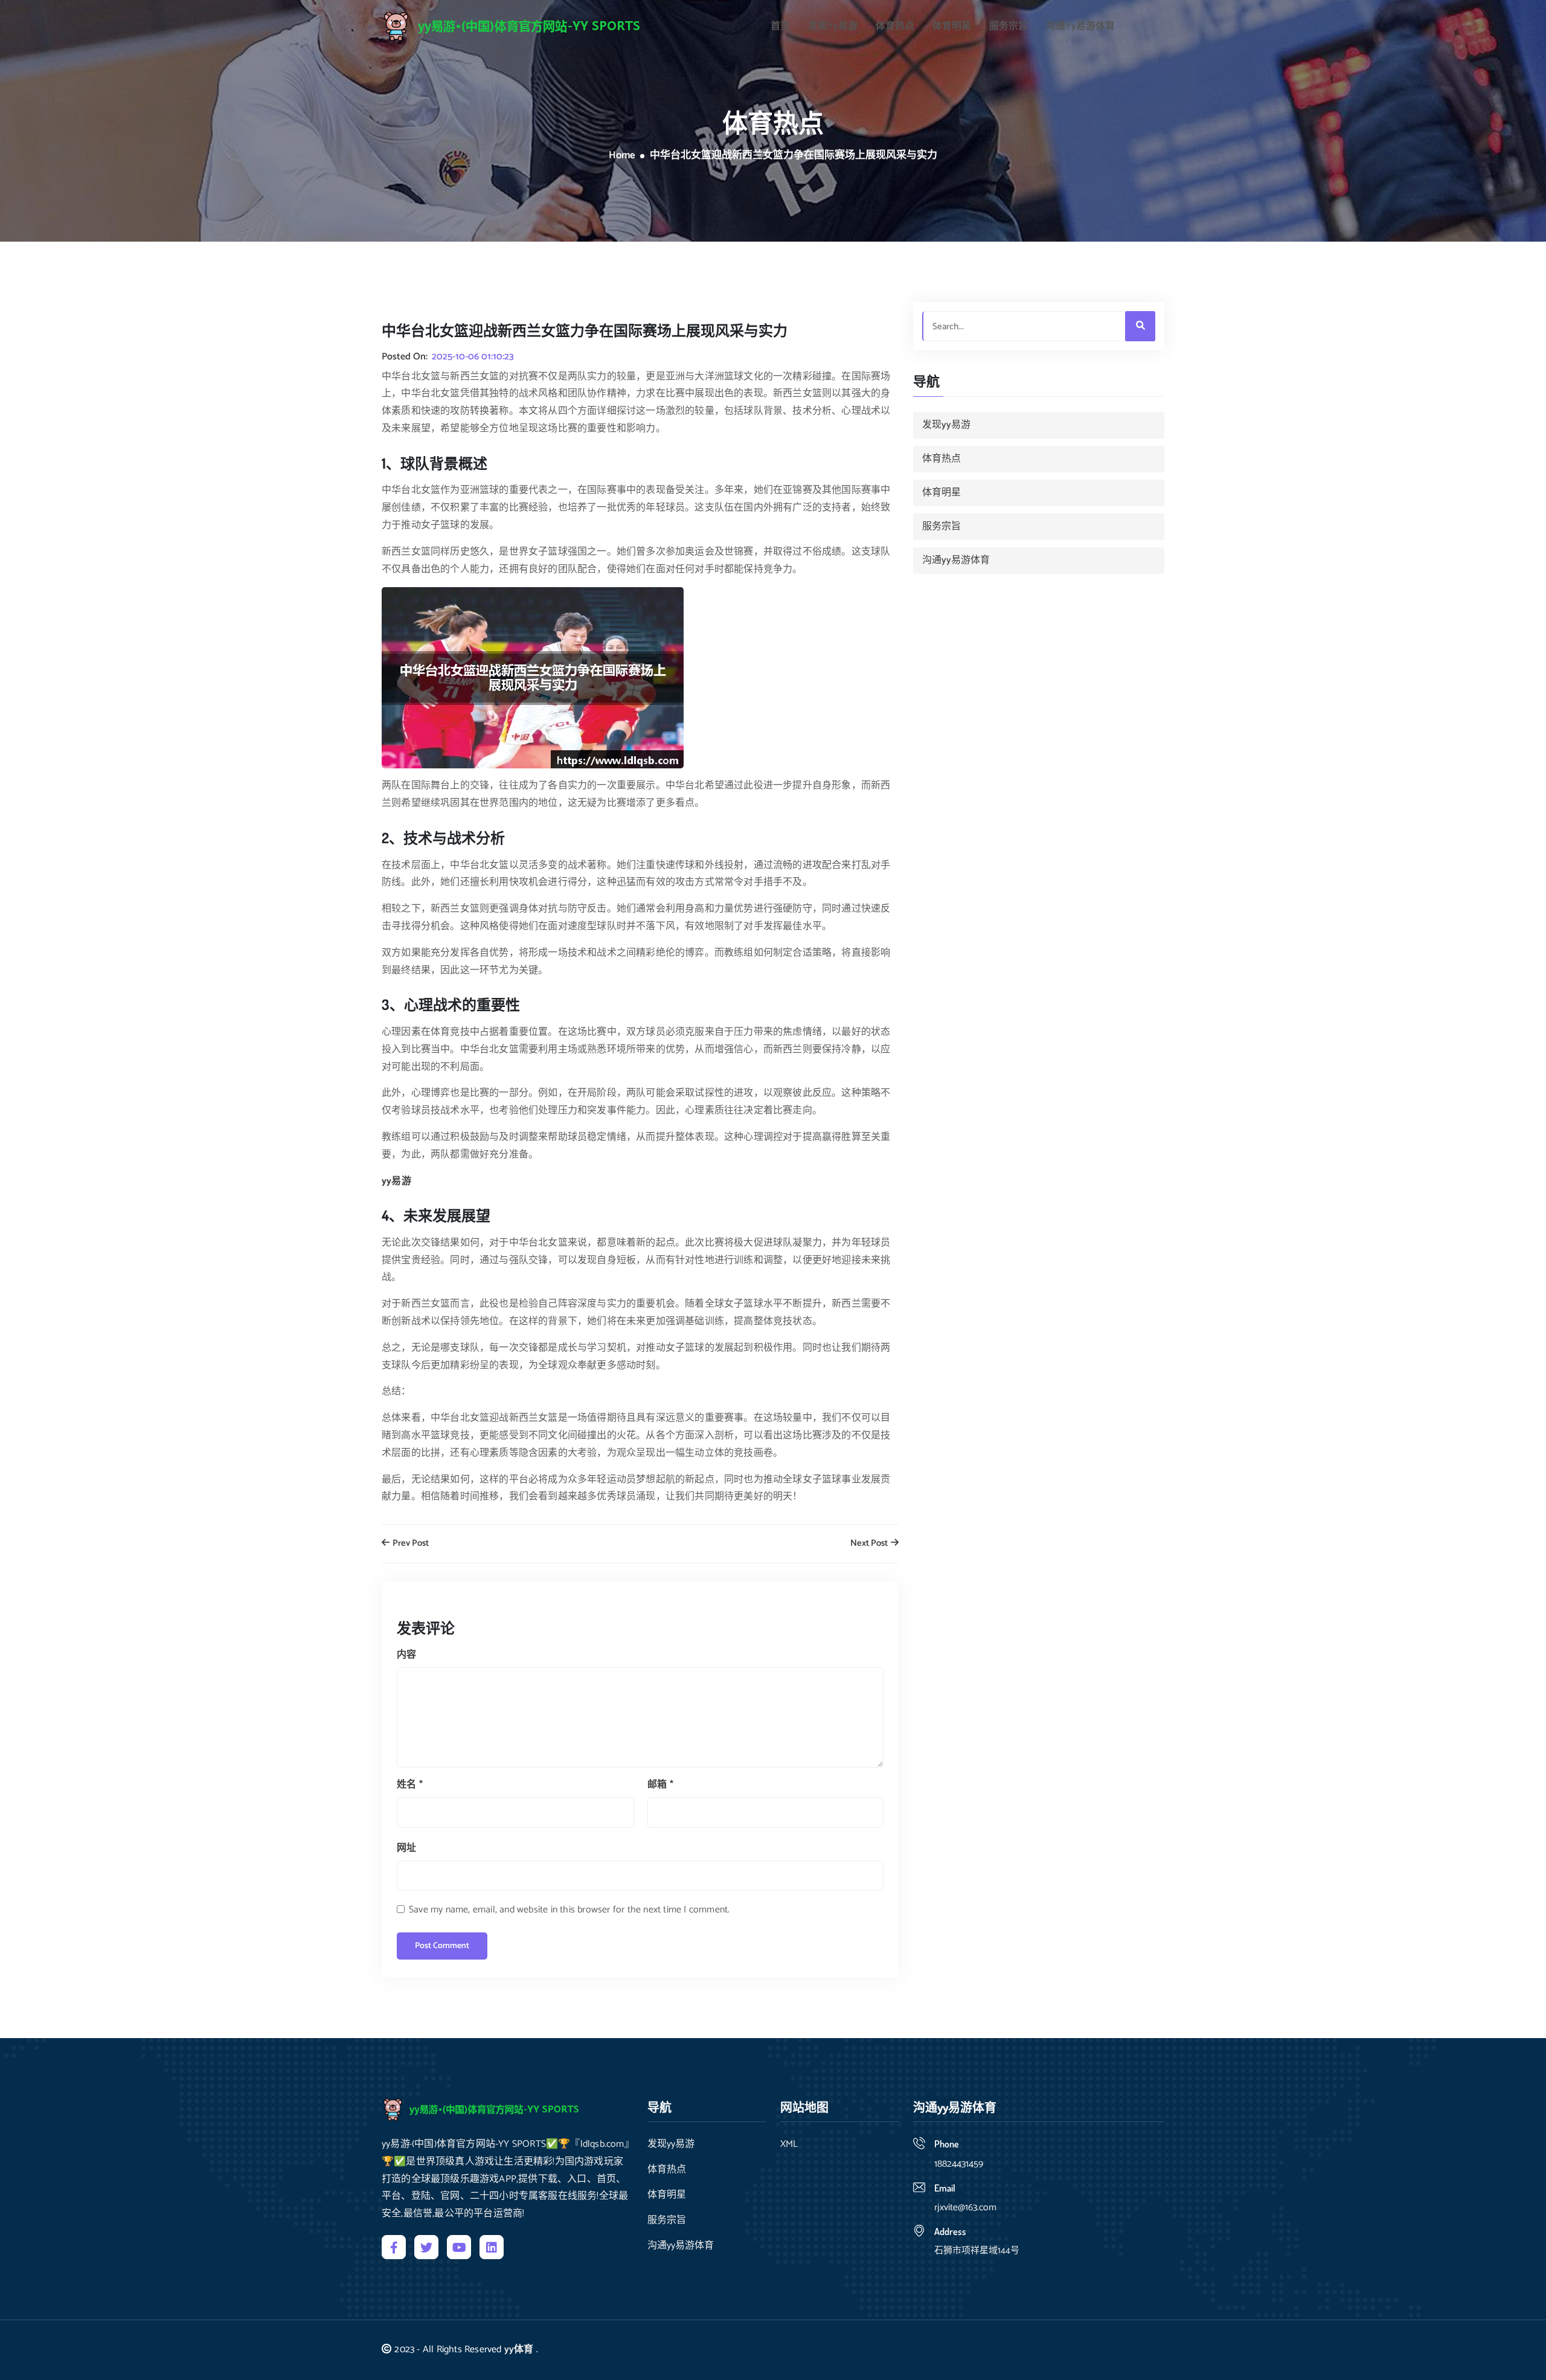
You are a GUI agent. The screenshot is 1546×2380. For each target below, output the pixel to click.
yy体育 (519, 2349)
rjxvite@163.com (965, 2208)
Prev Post (410, 1544)
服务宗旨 (1009, 27)
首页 (780, 27)
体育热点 (895, 27)
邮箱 (660, 1785)
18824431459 (959, 2164)
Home (622, 156)
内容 (406, 1655)
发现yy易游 (833, 27)
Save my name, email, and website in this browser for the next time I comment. (569, 1910)
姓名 (410, 1785)
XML (789, 2144)
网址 (406, 1848)
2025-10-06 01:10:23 (473, 357)
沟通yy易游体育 (1080, 27)
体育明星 (952, 27)
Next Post (870, 1544)
